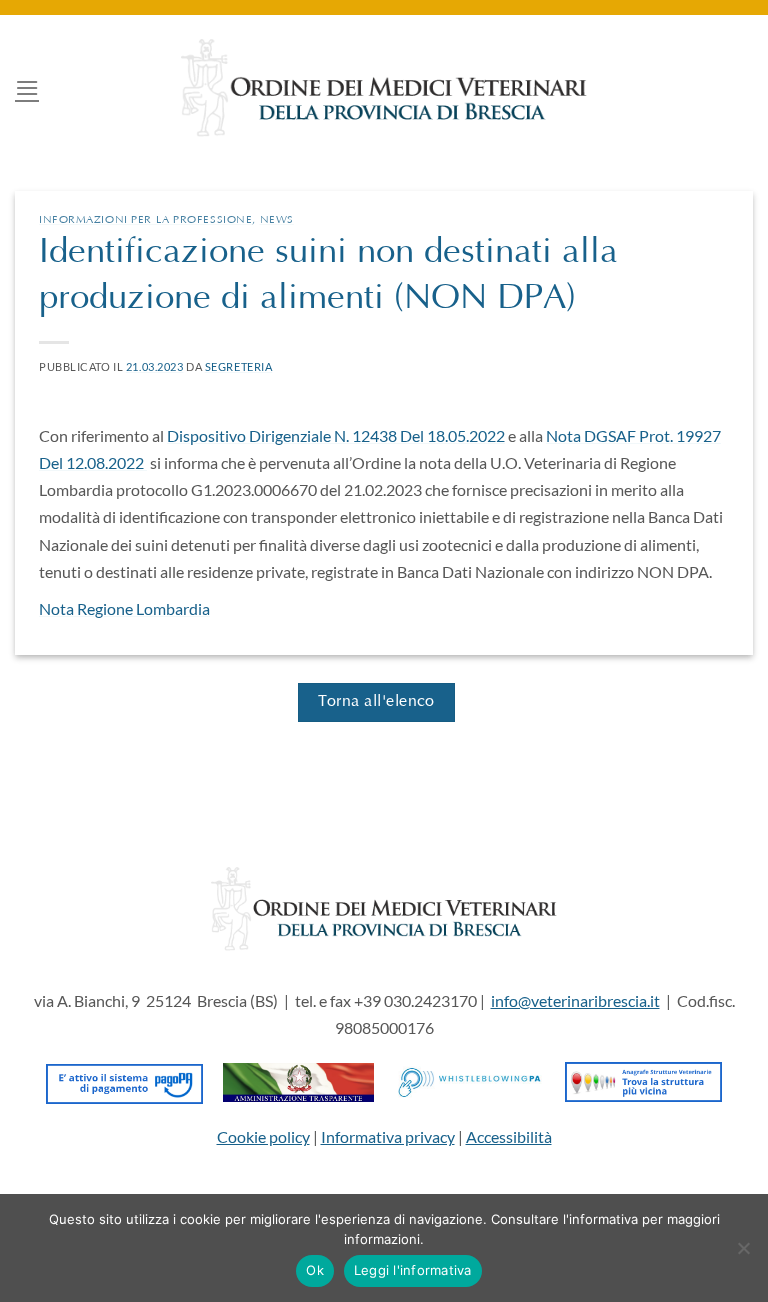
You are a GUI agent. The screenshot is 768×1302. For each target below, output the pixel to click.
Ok (315, 1270)
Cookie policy (263, 1136)
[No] (743, 1254)
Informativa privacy (388, 1136)
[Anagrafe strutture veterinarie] (643, 1079)
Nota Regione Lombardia (124, 608)
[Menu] (27, 87)
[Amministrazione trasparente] (298, 1079)
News (277, 220)
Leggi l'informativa (413, 1270)
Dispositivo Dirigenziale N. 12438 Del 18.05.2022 (336, 435)
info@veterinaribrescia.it (575, 1000)
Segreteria (239, 366)
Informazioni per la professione (145, 220)
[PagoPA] (124, 1079)
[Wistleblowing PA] (469, 1079)
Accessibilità (509, 1136)
